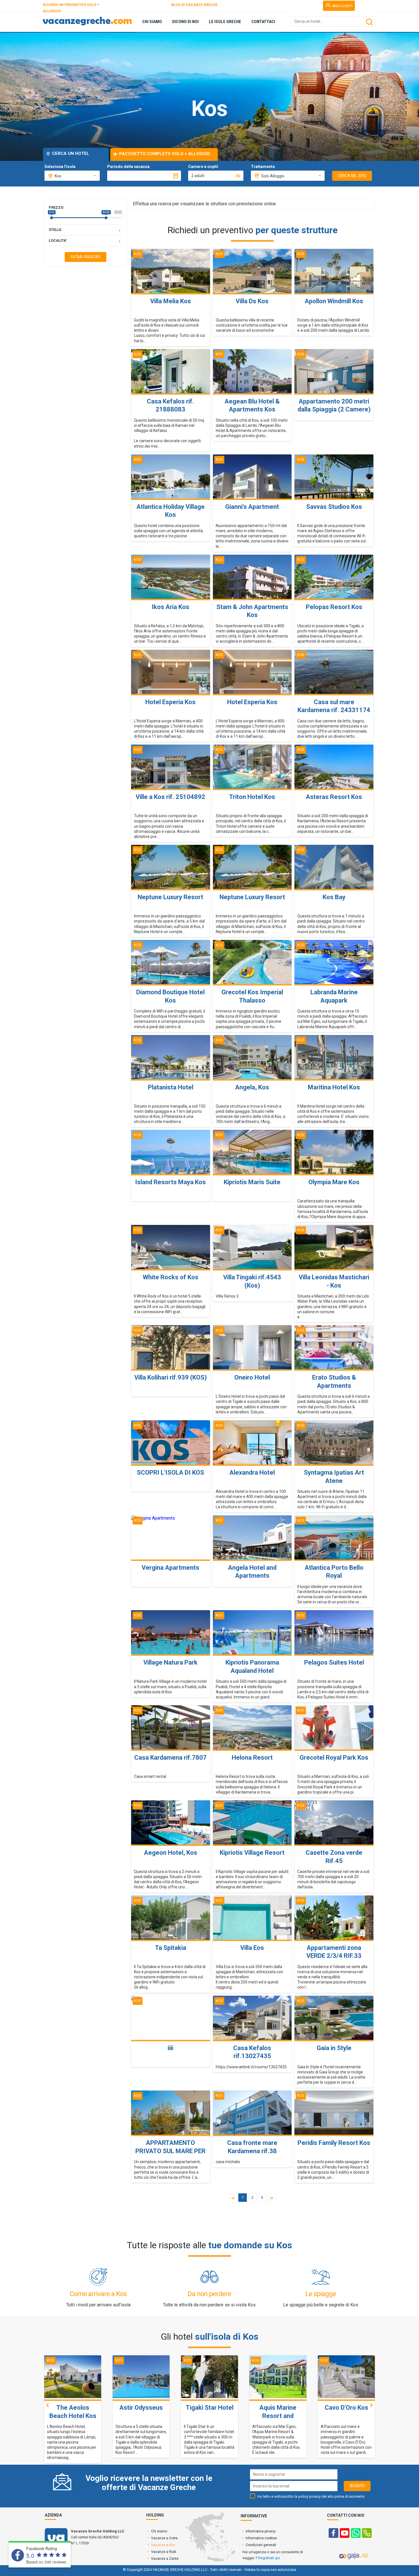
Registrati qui (269, 2558)
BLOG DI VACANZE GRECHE (194, 5)
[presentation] (48, 2405)
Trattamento (263, 167)
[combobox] (72, 176)
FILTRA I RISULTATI (86, 257)
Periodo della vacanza (128, 167)
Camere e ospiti (203, 167)
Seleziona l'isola (60, 167)
